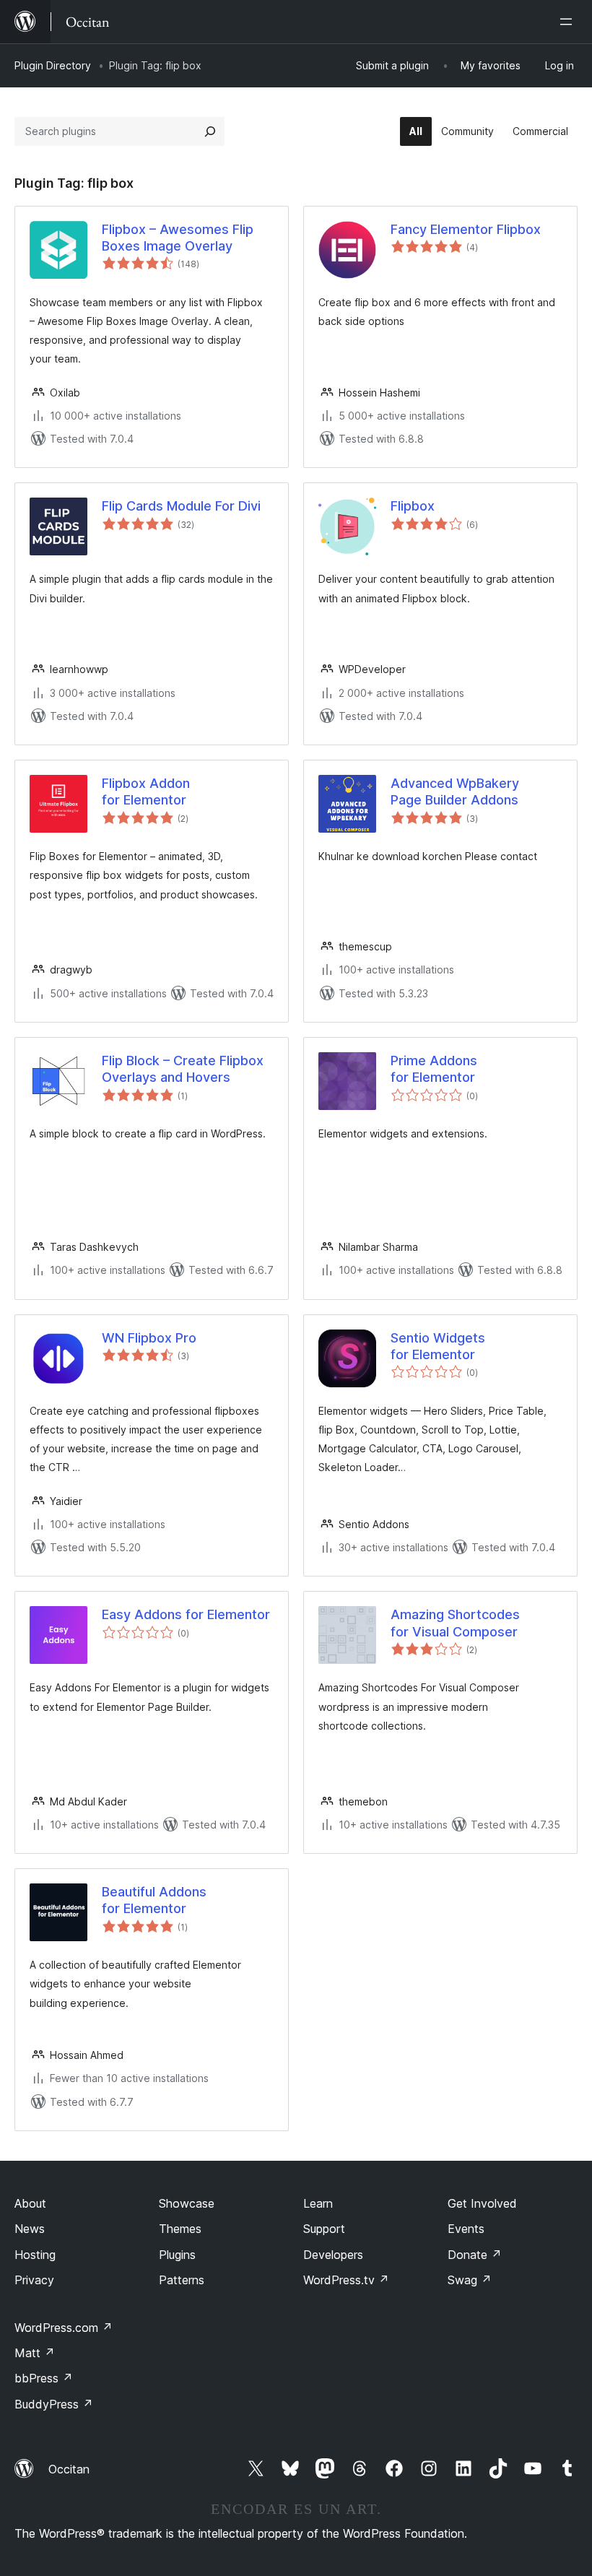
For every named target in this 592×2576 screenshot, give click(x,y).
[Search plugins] (210, 131)
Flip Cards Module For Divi (181, 506)
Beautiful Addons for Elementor (154, 1900)
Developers (333, 2255)
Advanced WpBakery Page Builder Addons (455, 792)
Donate (475, 2255)
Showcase (187, 2203)
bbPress (44, 2378)
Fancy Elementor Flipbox (466, 229)
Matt (35, 2353)
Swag (470, 2280)
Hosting (35, 2255)
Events (466, 2229)
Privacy (34, 2280)
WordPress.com (64, 2328)
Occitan (69, 2469)
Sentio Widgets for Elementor (438, 1346)
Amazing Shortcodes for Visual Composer (455, 1623)
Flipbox (413, 506)
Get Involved (482, 2203)
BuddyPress (54, 2404)
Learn (318, 2203)
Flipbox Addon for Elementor (146, 792)
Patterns (182, 2280)
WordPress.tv (346, 2280)
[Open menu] (569, 22)
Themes (180, 2229)
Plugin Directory (53, 65)
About (30, 2203)
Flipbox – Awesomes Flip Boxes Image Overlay (178, 238)
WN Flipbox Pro (149, 1338)
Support (324, 2229)
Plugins (177, 2255)
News (30, 2229)
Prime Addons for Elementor (434, 1069)
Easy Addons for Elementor (186, 1614)
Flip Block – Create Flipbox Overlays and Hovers (183, 1069)
